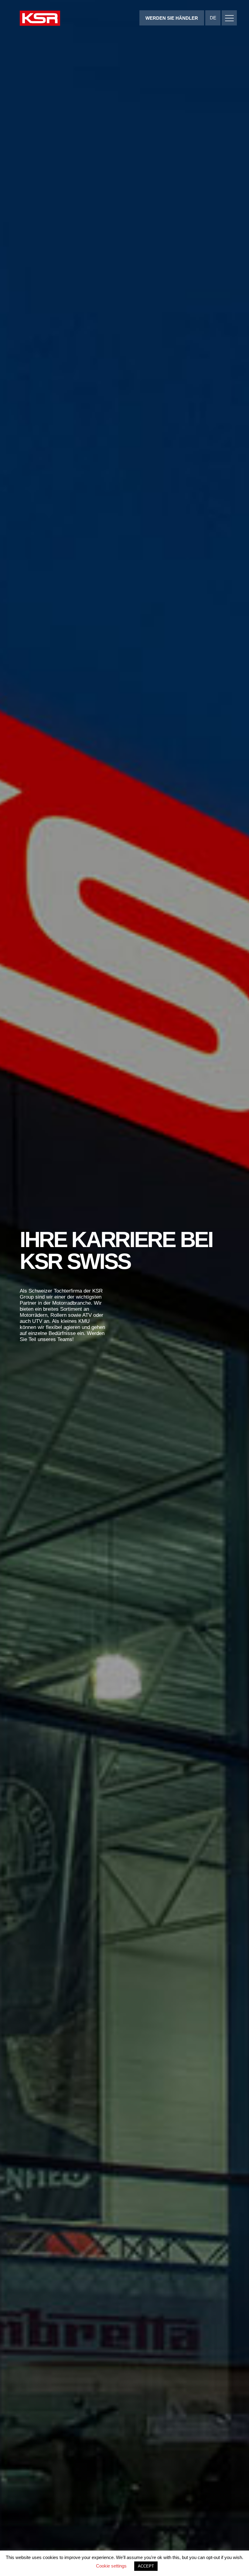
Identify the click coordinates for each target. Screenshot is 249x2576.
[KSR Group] (40, 19)
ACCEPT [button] (146, 2566)
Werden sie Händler (172, 18)
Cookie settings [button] (111, 2566)
